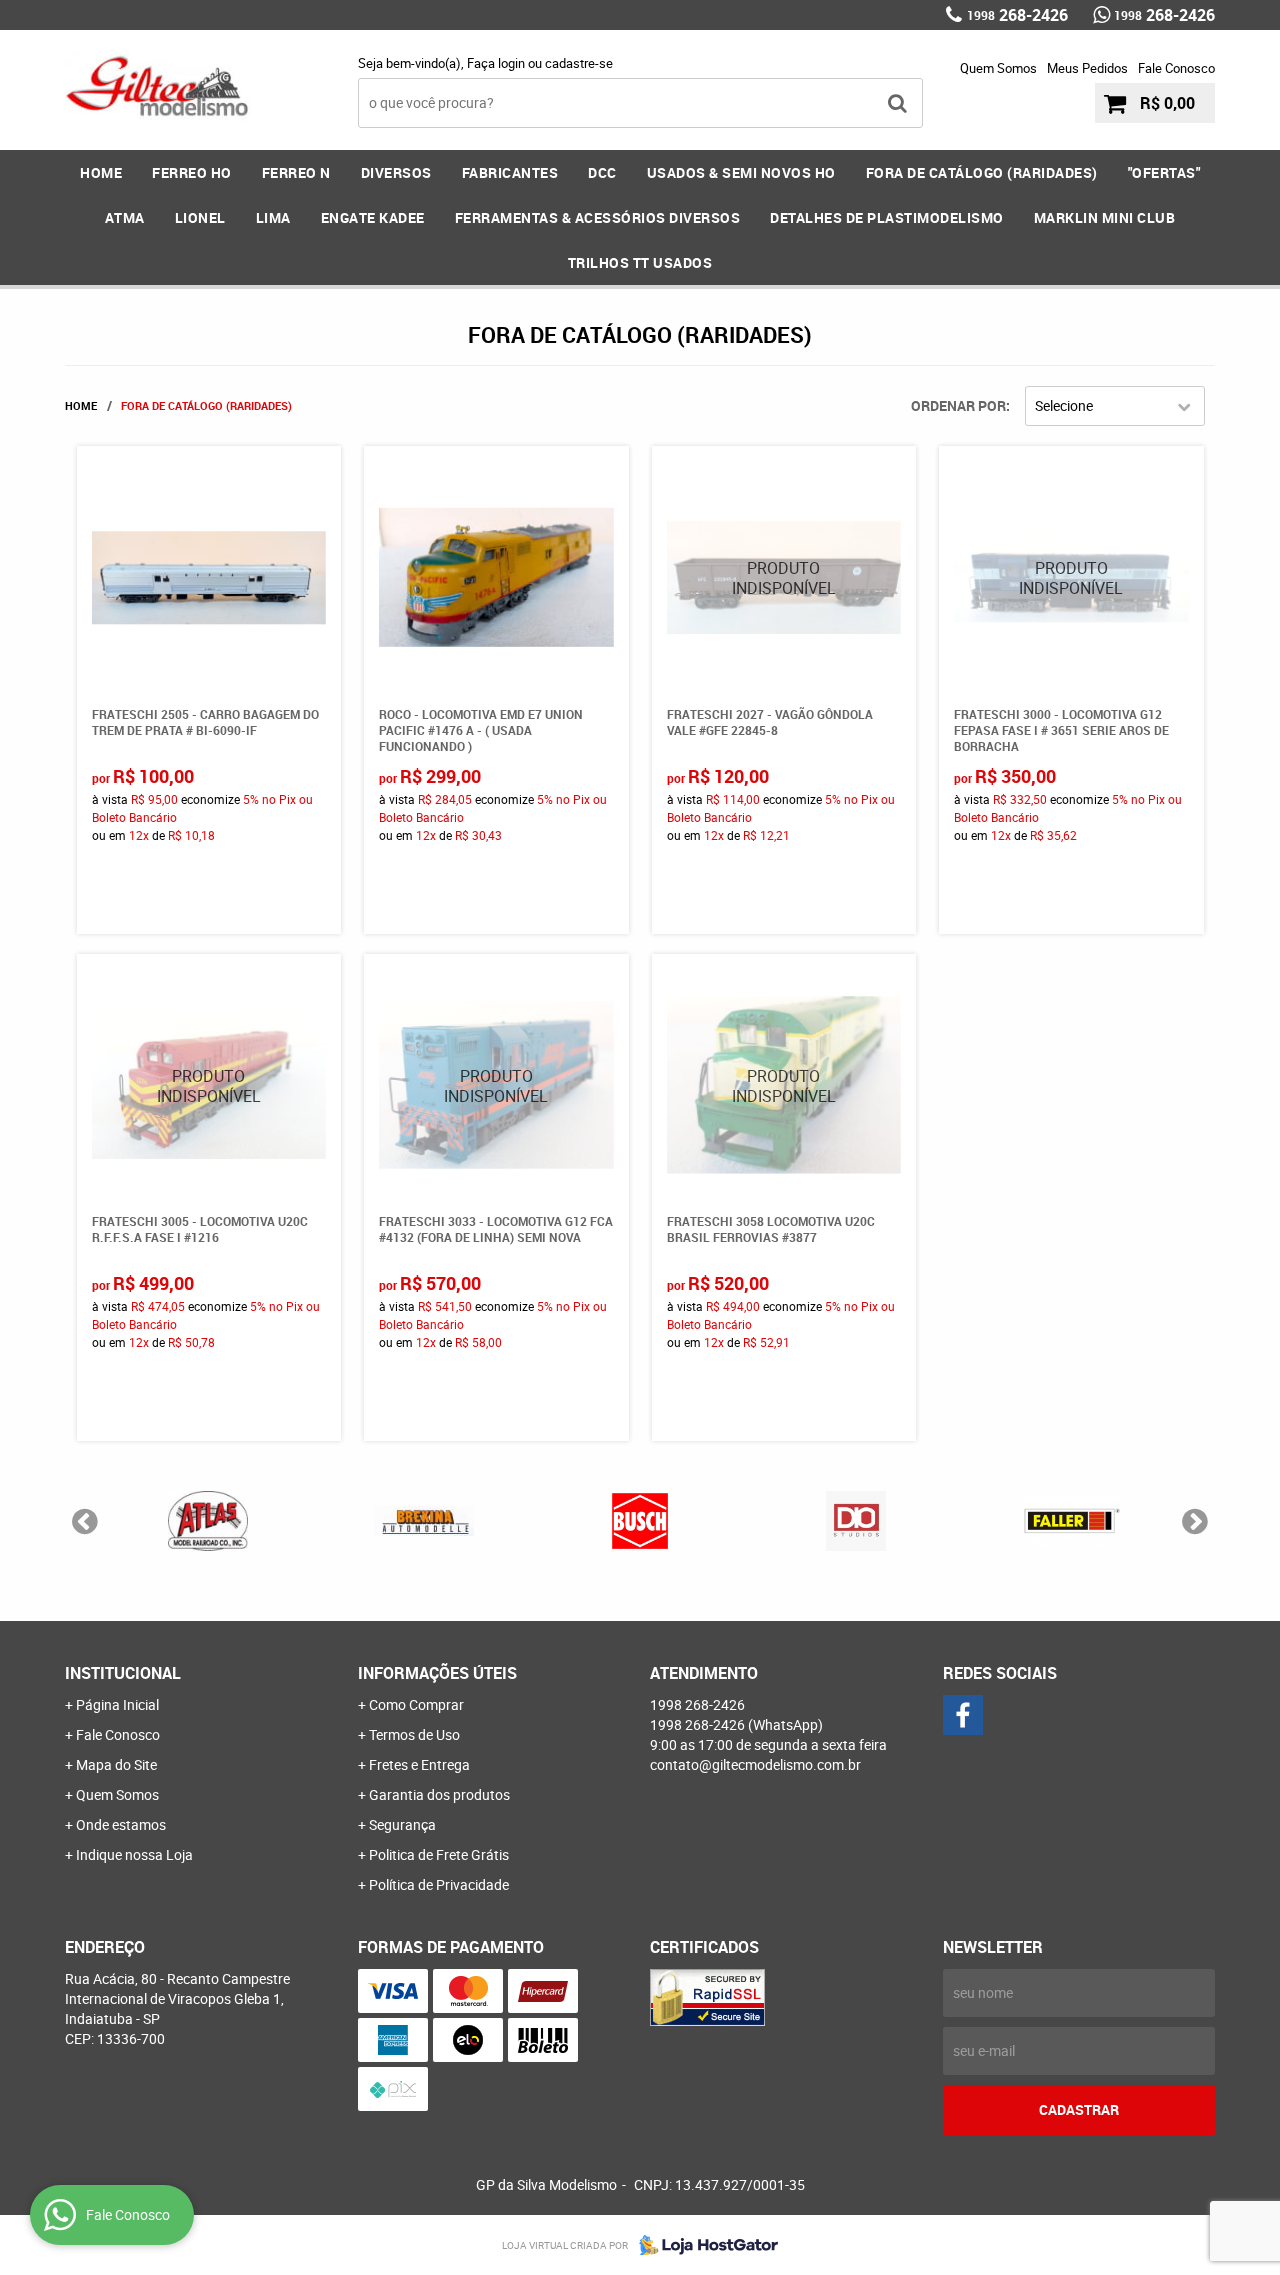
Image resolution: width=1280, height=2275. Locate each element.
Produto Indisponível (784, 578)
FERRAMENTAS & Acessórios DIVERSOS (598, 217)
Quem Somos (998, 68)
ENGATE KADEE (373, 217)
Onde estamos (121, 1824)
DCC (602, 172)
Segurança (402, 1824)
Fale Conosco (1176, 68)
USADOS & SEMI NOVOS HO (741, 172)
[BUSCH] (640, 1521)
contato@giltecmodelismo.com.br (755, 1764)
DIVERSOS (396, 172)
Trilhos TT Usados (640, 262)
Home (101, 172)
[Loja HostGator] (703, 2245)
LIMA (273, 217)
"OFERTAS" (1164, 172)
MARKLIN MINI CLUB (1105, 217)
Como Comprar (416, 1704)
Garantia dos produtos (439, 1794)
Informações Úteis (437, 1673)
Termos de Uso (414, 1734)
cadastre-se (579, 63)
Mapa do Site (116, 1764)
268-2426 (1017, 15)
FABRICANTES (510, 172)
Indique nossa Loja (134, 1854)
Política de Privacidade (439, 1884)
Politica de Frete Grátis (439, 1854)
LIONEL (200, 217)
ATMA (125, 217)
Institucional (123, 1673)
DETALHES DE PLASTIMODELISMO (887, 217)
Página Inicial (117, 1704)
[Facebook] (963, 1715)
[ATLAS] (208, 1521)
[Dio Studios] (856, 1521)
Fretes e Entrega (419, 1764)
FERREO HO (192, 172)
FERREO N (296, 172)
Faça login (496, 63)
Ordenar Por (958, 405)
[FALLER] (1072, 1521)
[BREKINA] (424, 1521)
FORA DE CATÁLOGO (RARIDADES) (982, 172)
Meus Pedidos (1087, 68)
